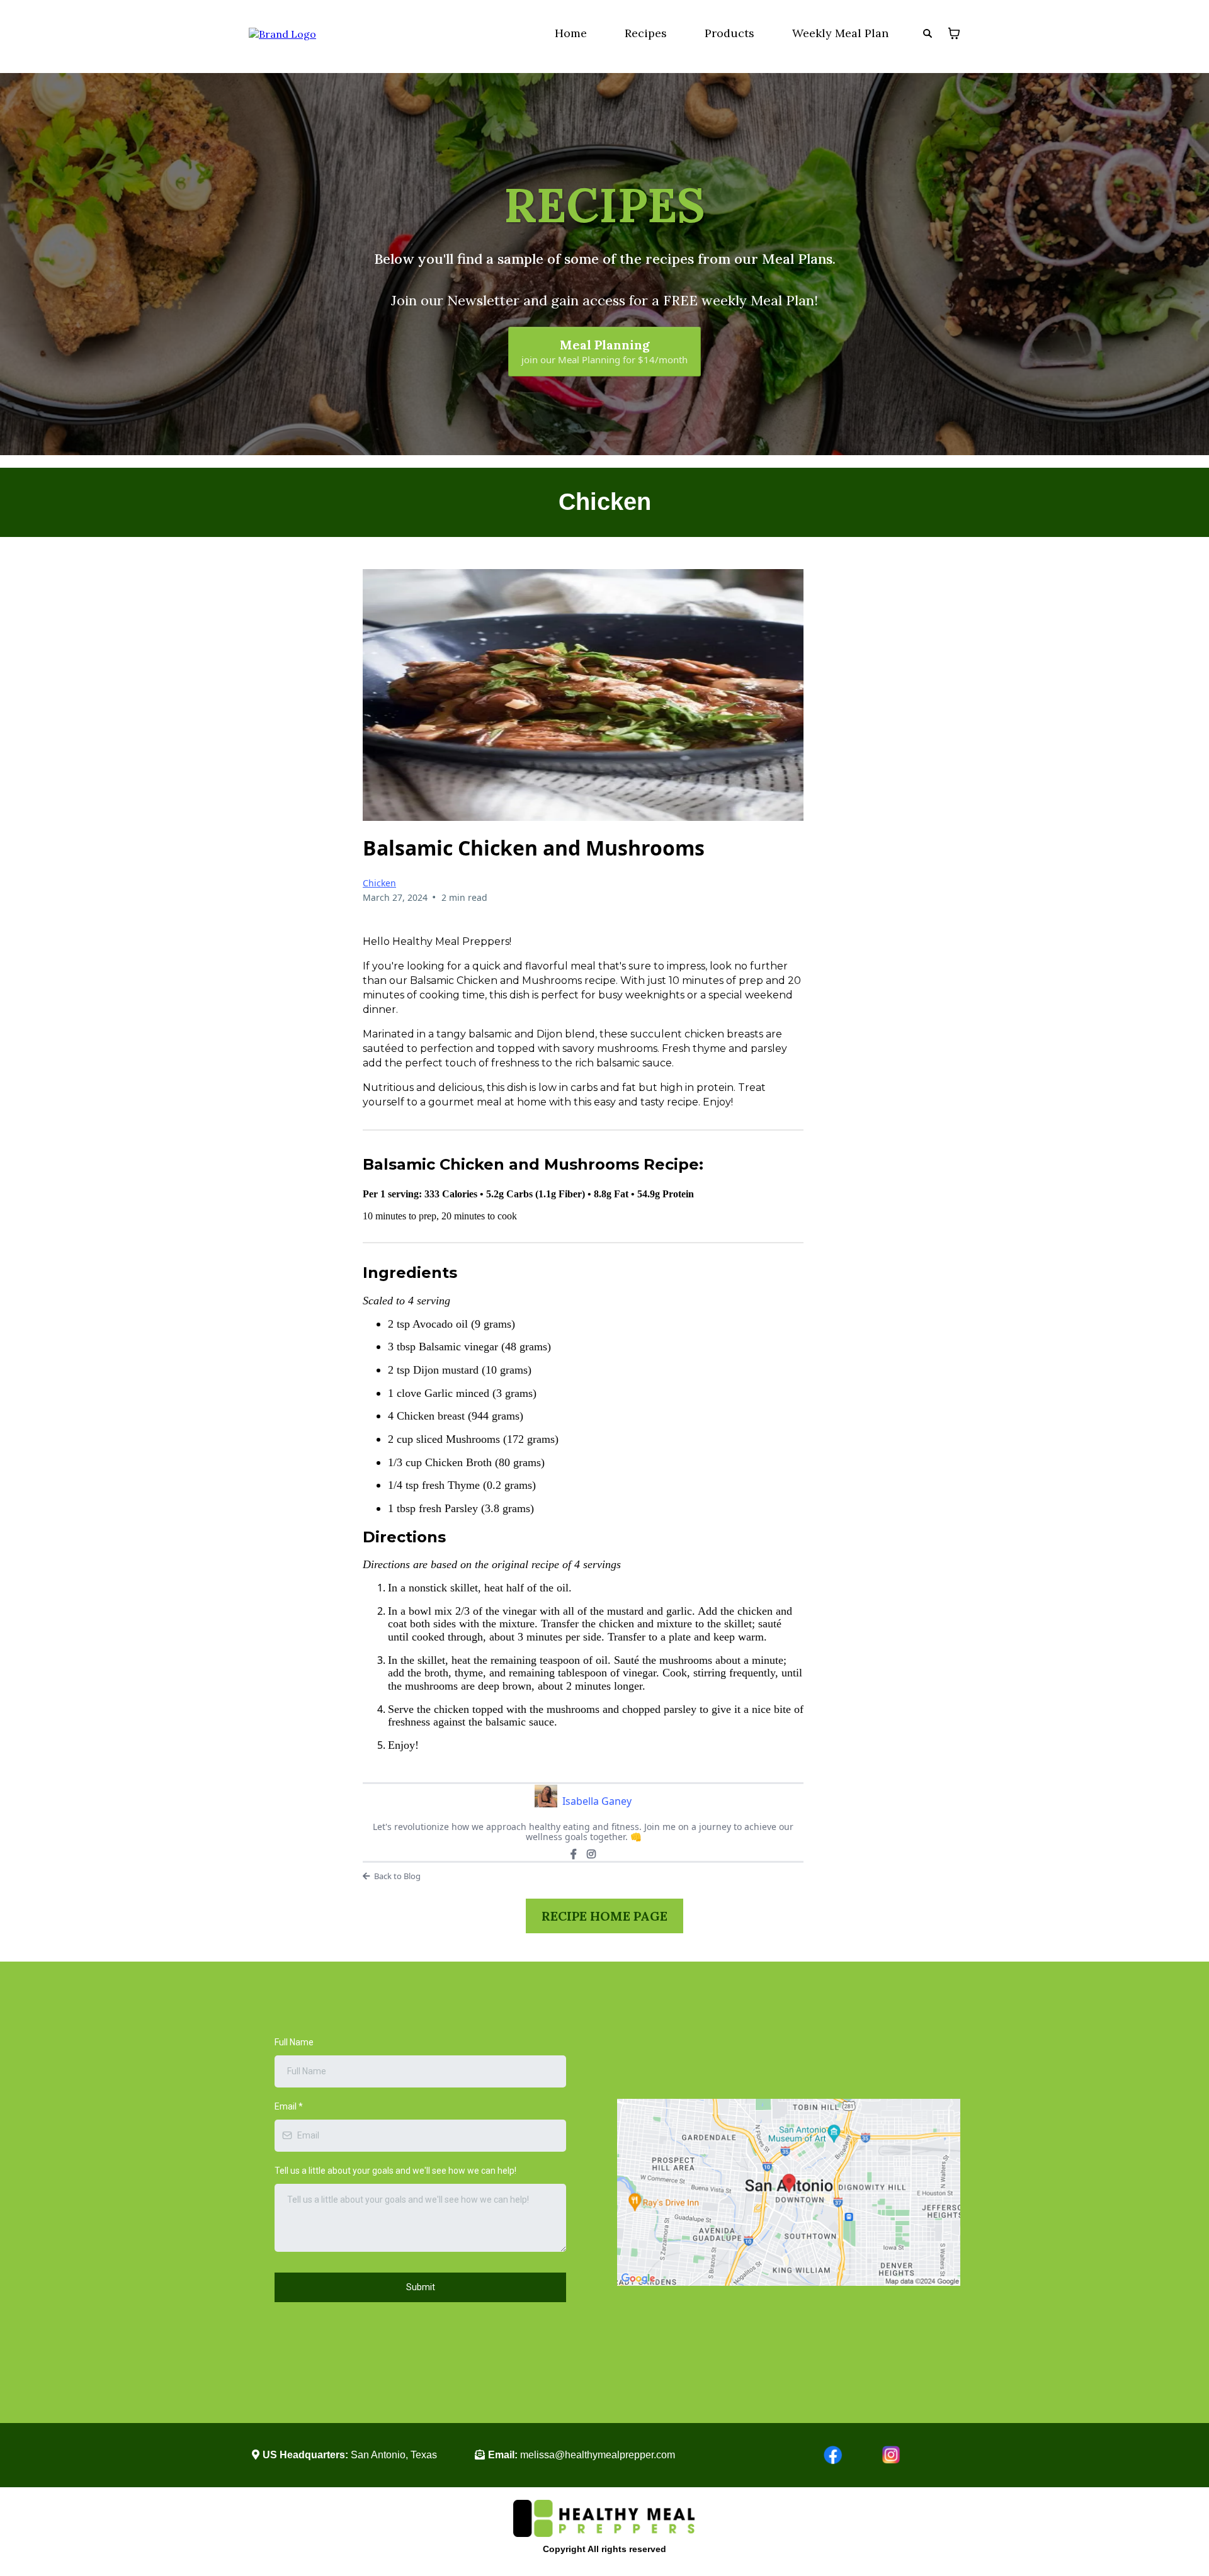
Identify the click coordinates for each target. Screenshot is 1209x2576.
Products (729, 33)
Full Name (294, 2042)
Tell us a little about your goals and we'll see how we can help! (395, 2171)
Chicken (379, 883)
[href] (789, 2192)
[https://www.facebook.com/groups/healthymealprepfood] (780, 2455)
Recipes (646, 33)
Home (571, 33)
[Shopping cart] (954, 33)
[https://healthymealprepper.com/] (282, 33)
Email (289, 2106)
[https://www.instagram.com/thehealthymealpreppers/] (917, 2455)
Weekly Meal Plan (840, 33)
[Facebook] (574, 1854)
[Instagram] (591, 1854)
